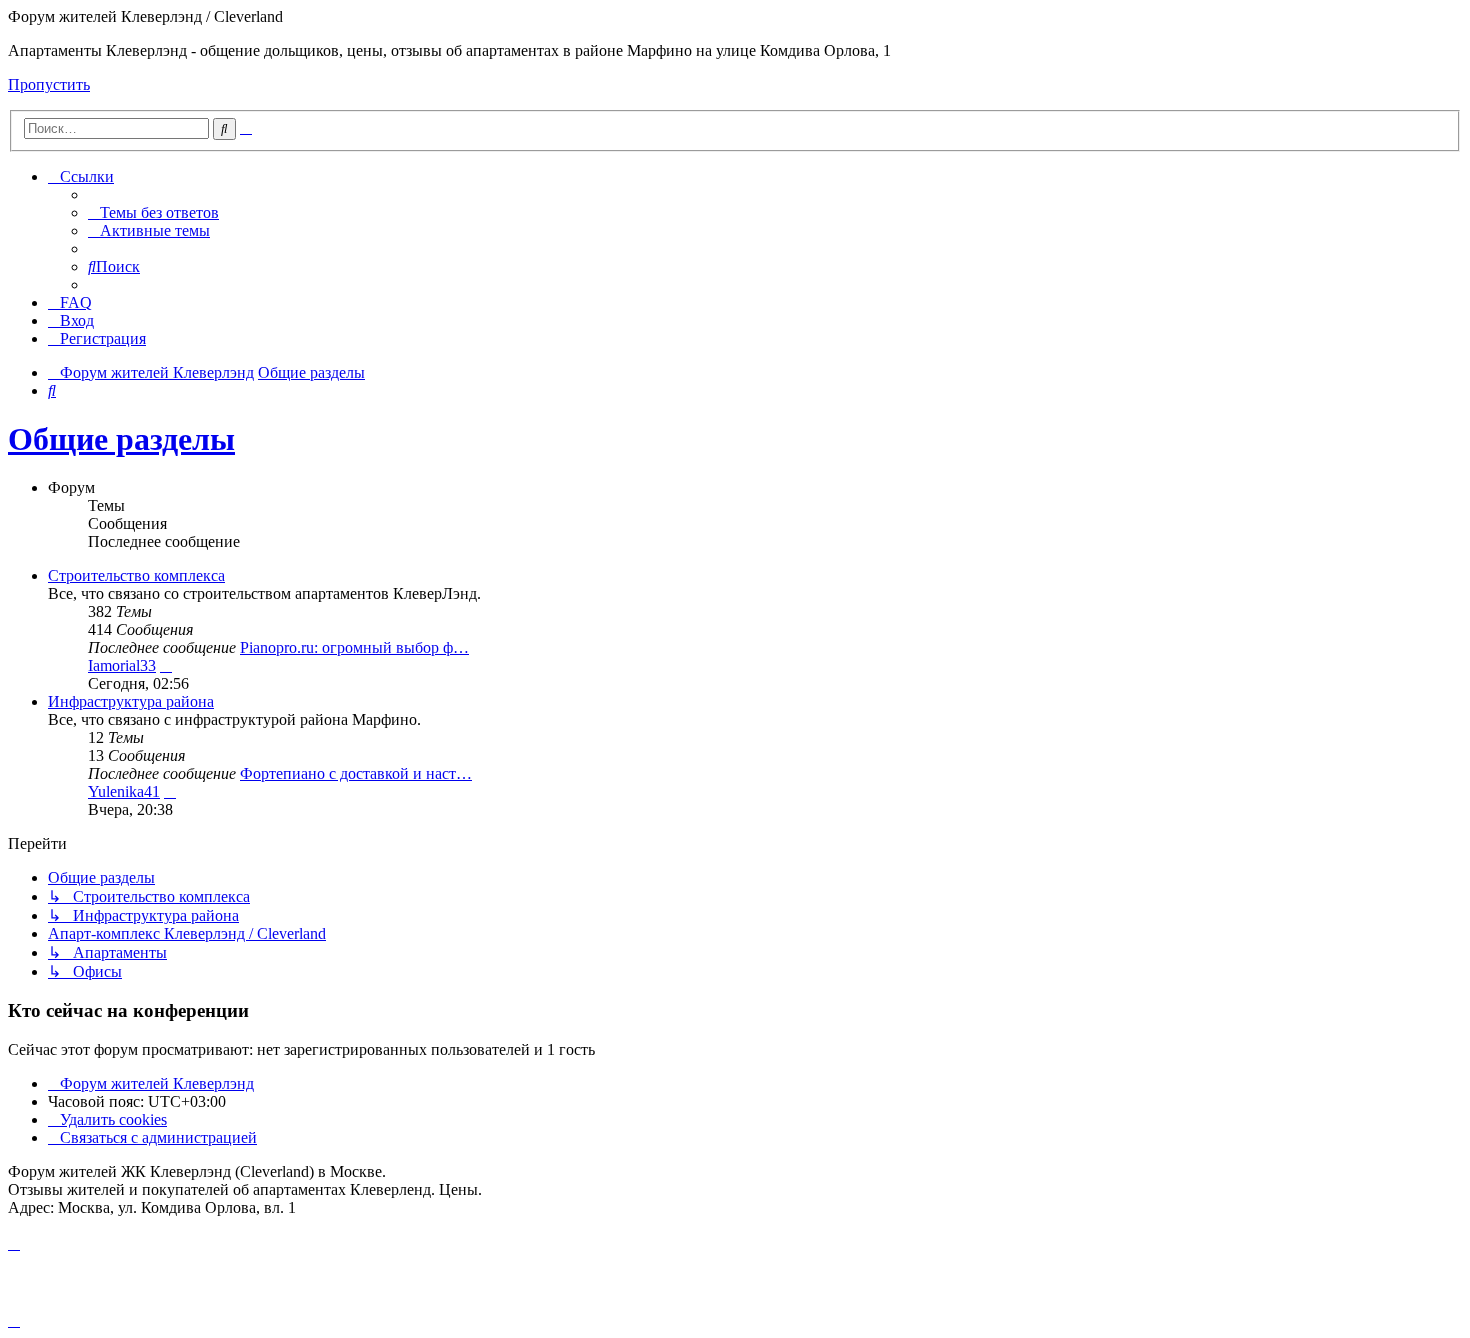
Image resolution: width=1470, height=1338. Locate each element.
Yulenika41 (124, 791)
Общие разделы (121, 439)
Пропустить (49, 84)
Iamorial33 (122, 665)
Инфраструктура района (131, 701)
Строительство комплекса (136, 575)
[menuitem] (153, 212)
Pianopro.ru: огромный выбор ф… (354, 647)
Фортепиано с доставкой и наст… (356, 773)
